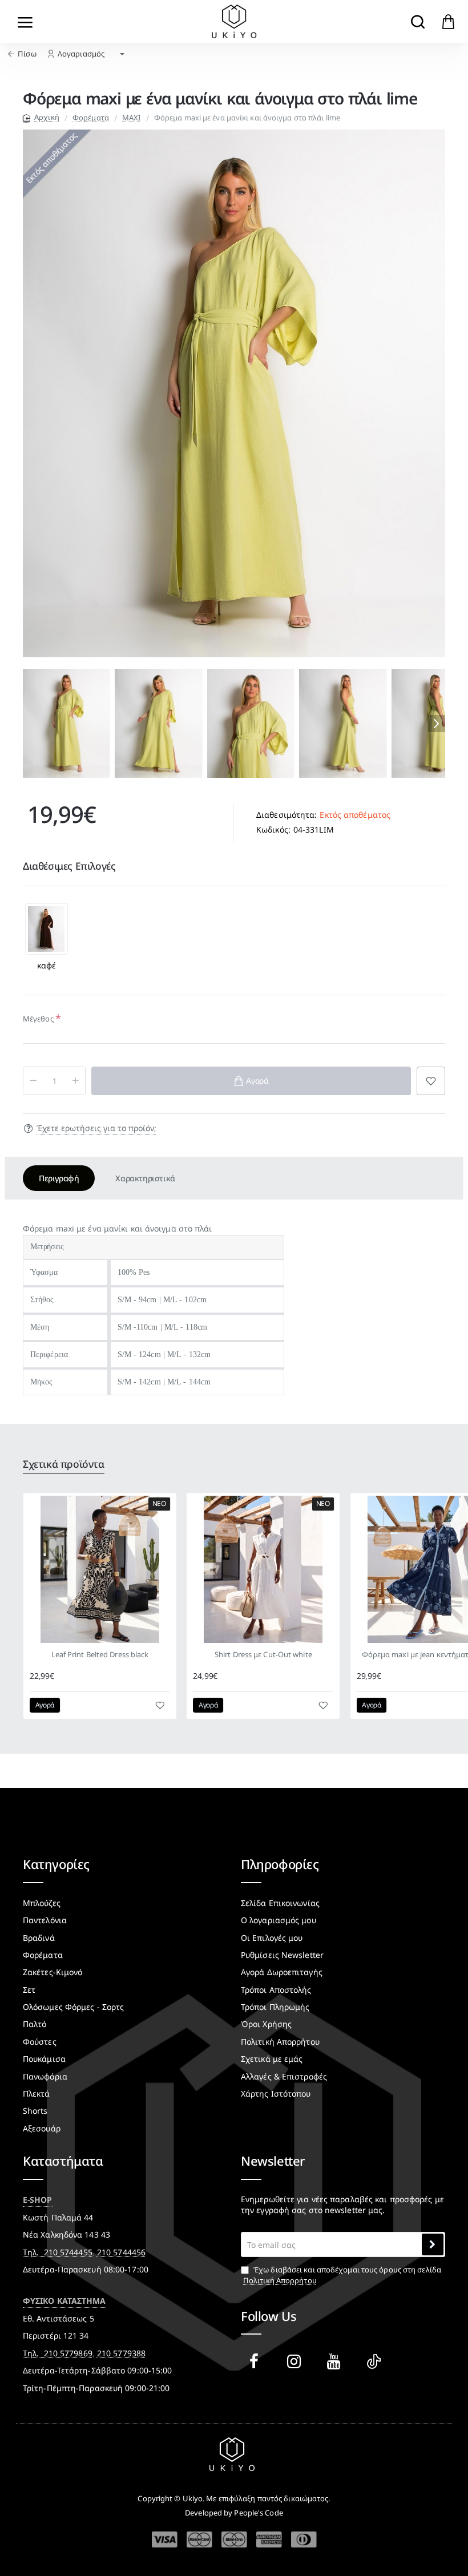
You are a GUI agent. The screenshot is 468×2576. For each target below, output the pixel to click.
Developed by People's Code (234, 2513)
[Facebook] (256, 2361)
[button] (31, 724)
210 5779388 (121, 2353)
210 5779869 (68, 2353)
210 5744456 (121, 2252)
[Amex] (269, 2539)
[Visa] (165, 2540)
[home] (41, 117)
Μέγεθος (38, 1019)
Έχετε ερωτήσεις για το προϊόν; (96, 1128)
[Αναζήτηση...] (417, 21)
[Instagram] (296, 2361)
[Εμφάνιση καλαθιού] (448, 21)
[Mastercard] (199, 2539)
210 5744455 (68, 2252)
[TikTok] (376, 2361)
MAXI (131, 118)
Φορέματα (91, 118)
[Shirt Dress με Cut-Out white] (263, 1569)
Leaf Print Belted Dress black (100, 1655)
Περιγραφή (59, 1178)
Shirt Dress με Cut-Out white (263, 1655)
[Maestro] (234, 2539)
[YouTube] (336, 2361)
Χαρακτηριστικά (145, 1178)
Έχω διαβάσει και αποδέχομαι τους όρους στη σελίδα (342, 2275)
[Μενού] (25, 21)
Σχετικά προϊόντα (64, 1464)
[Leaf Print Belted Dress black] (100, 1569)
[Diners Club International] (304, 2539)
